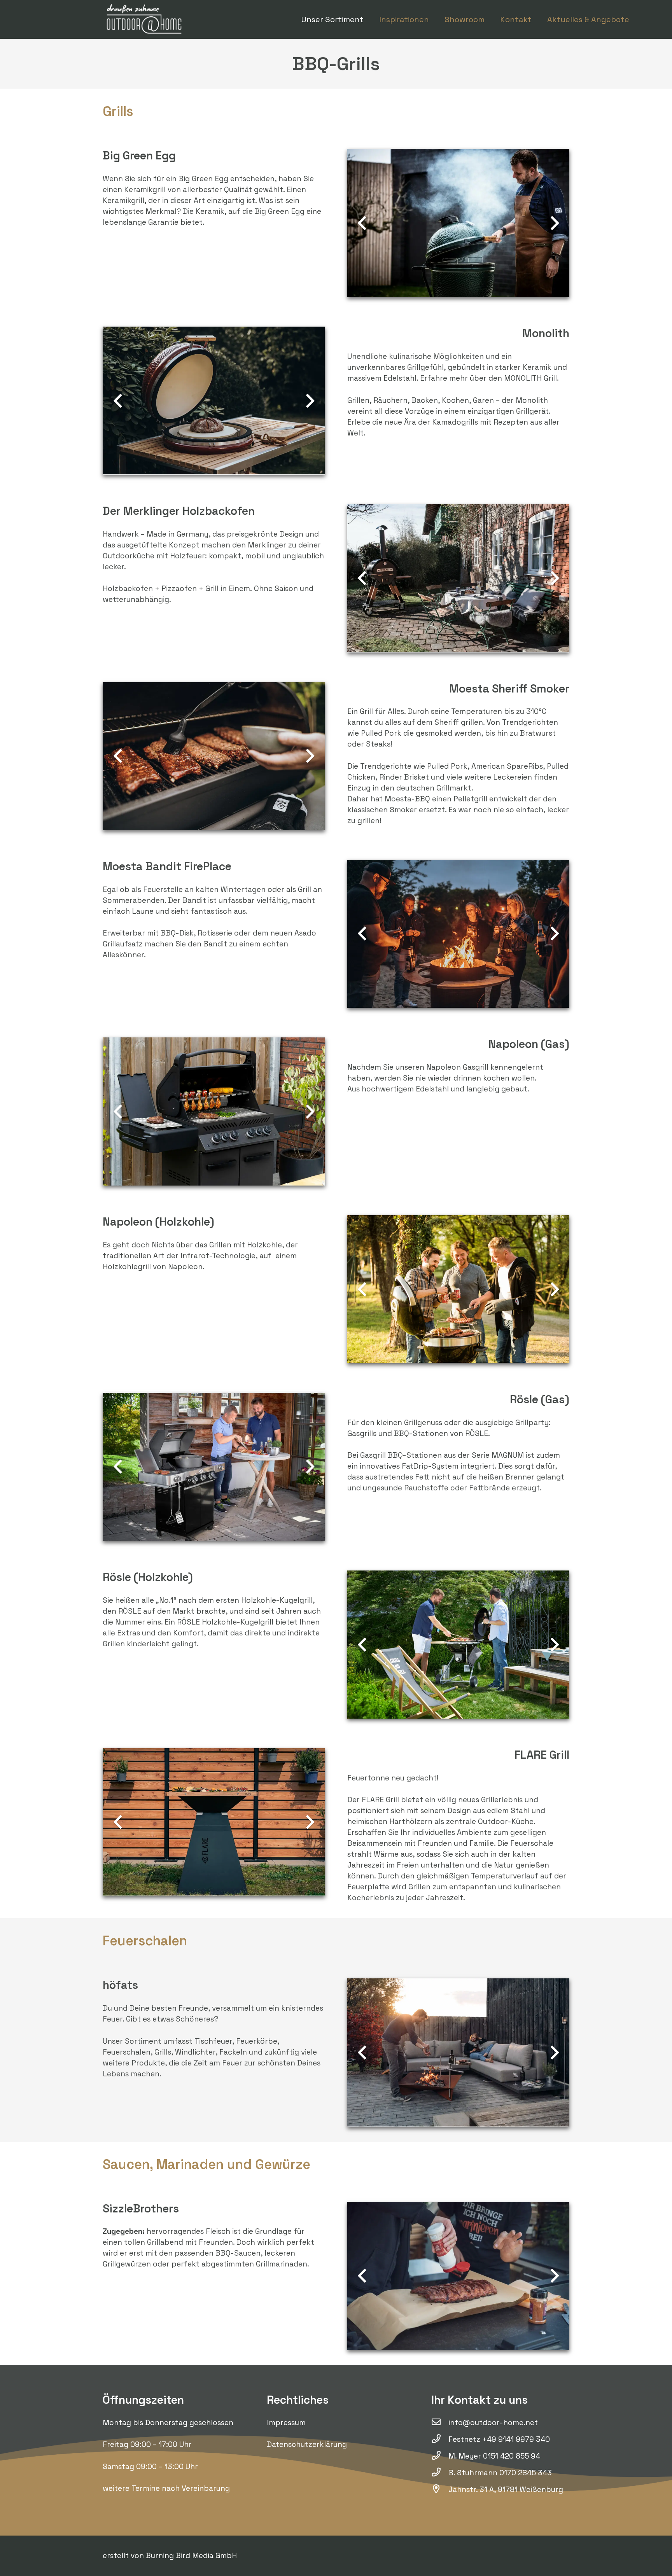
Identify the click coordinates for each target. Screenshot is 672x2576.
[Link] (145, 19)
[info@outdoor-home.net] (440, 2423)
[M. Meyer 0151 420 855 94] (440, 2456)
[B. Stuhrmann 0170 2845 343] (440, 2473)
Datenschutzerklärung (307, 2444)
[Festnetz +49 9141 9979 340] (440, 2440)
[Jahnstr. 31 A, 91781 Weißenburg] (440, 2490)
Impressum (286, 2423)
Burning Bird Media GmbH (191, 2556)
